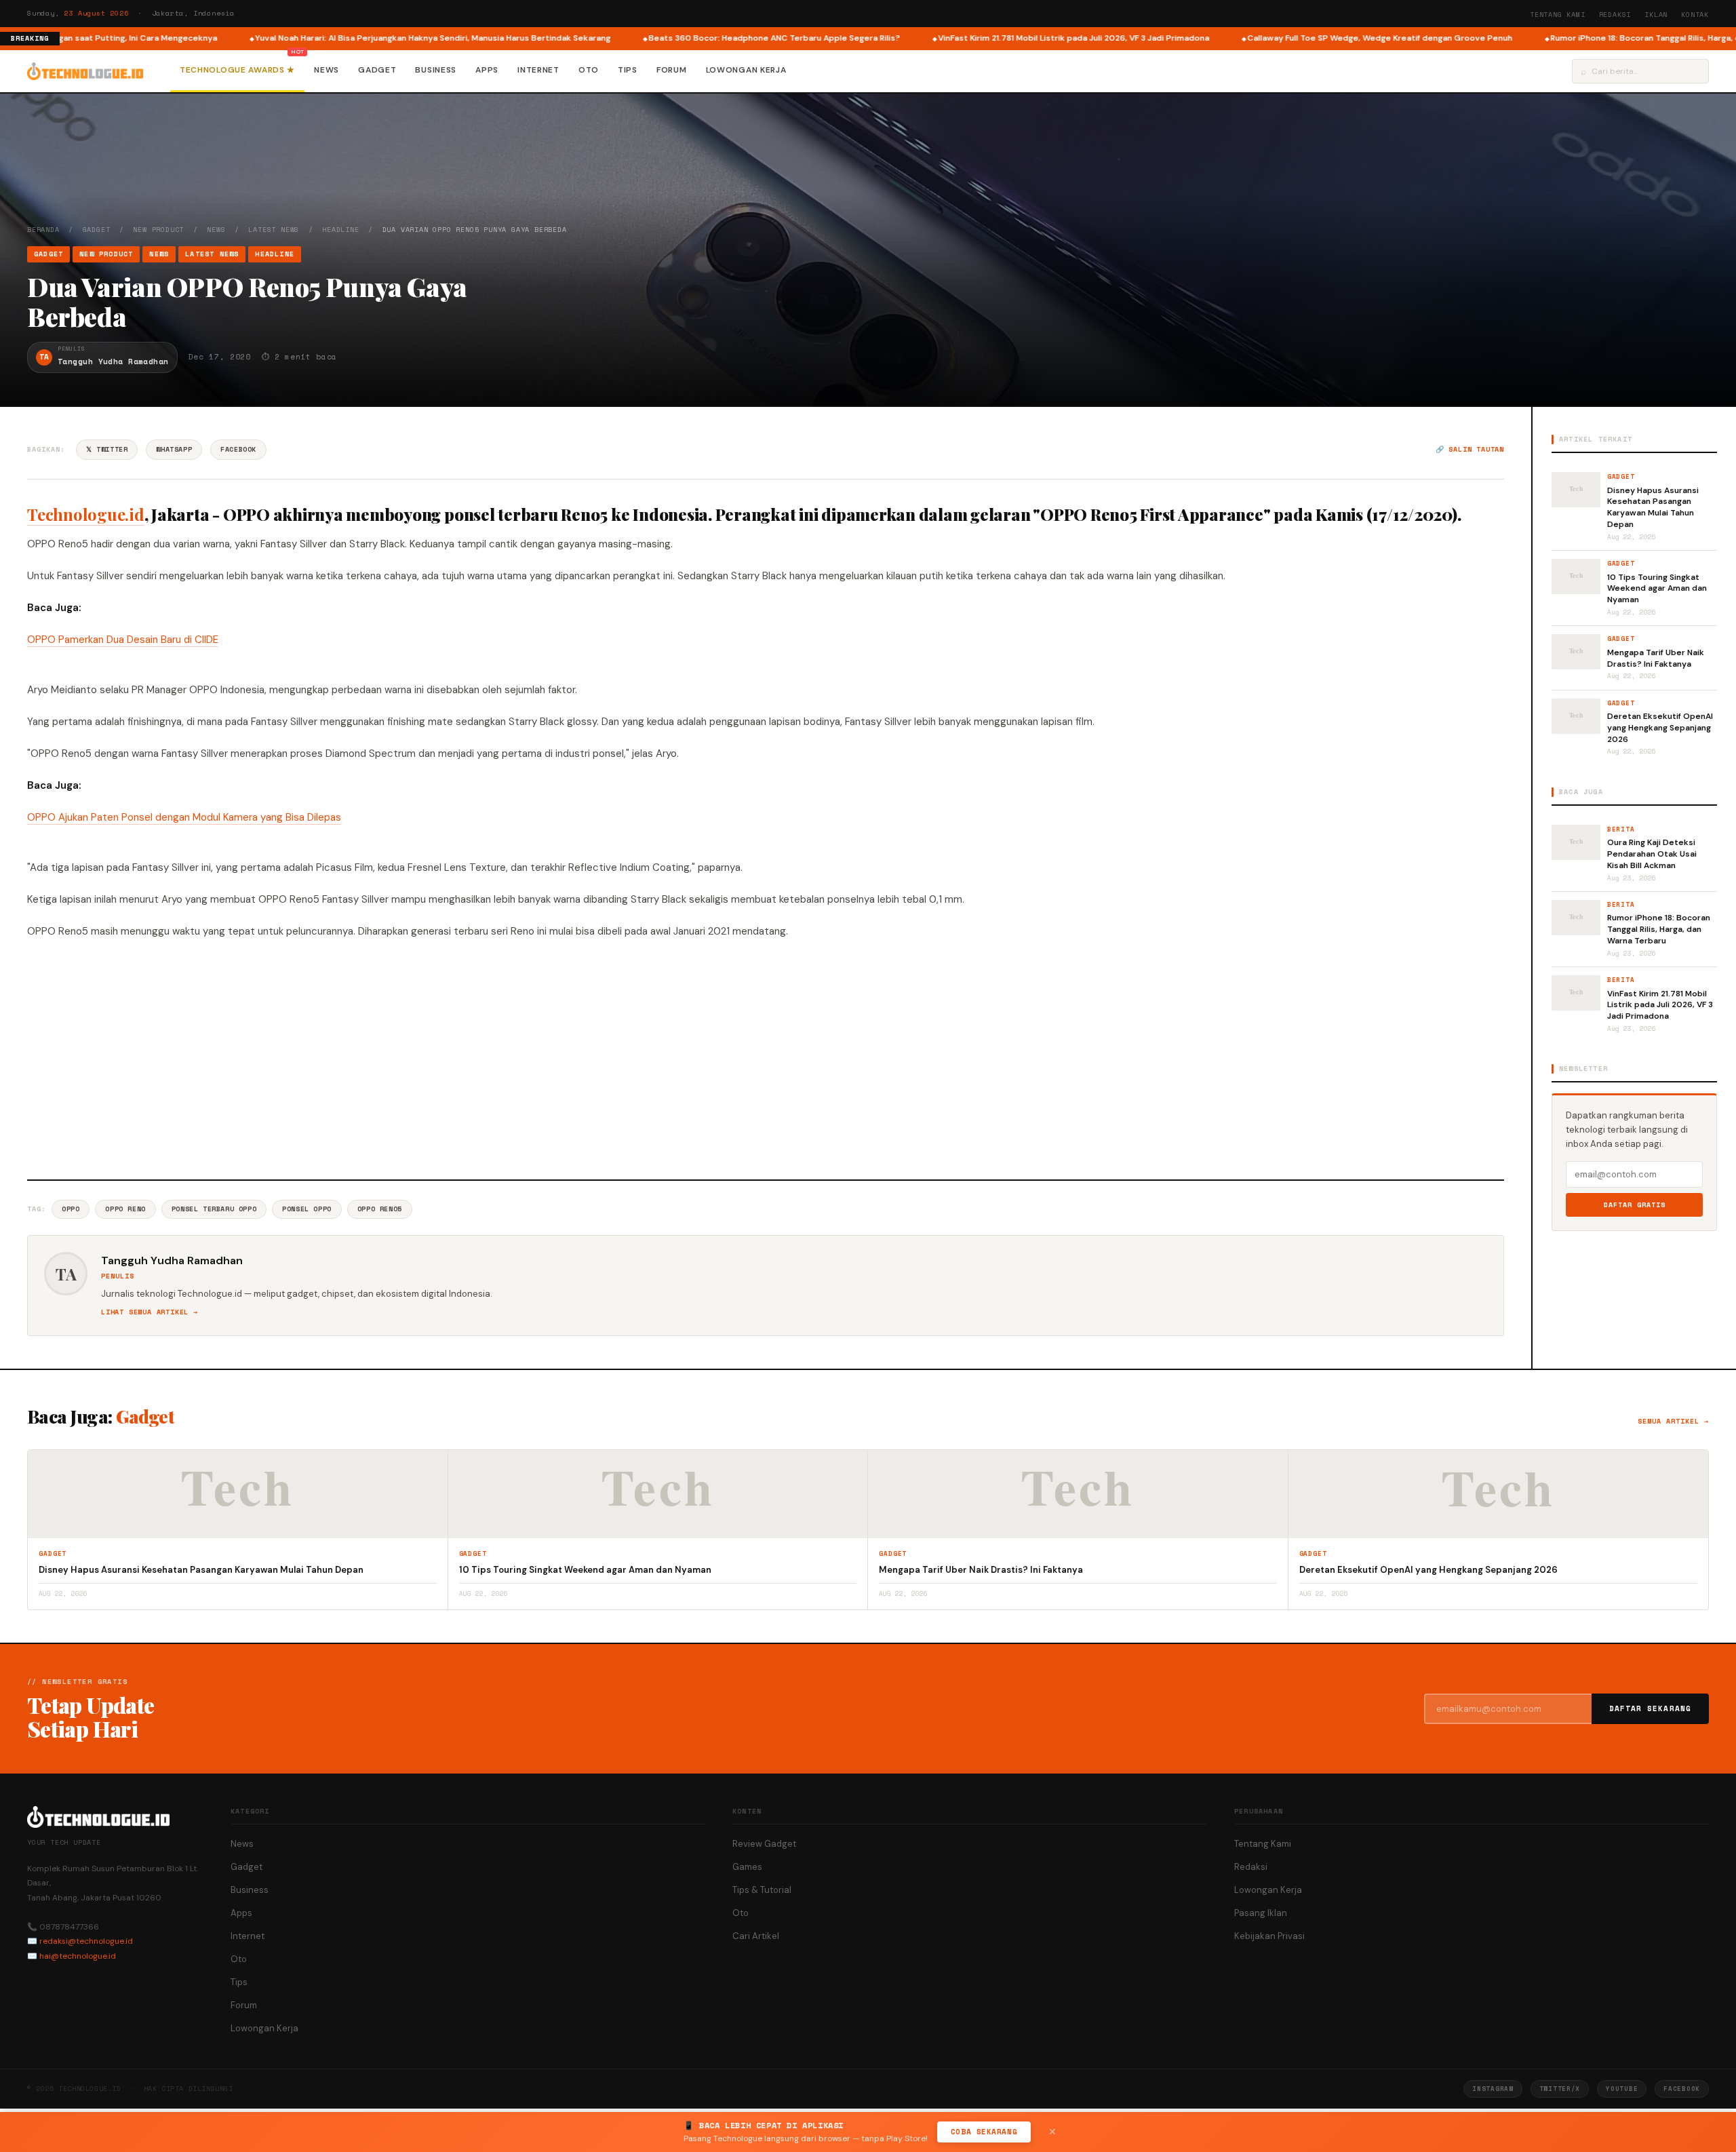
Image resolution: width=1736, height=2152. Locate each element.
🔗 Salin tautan (1470, 449)
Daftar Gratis (1635, 1205)
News (327, 70)
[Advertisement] (766, 1057)
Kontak (1695, 15)
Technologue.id (86, 514)
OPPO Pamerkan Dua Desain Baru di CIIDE (123, 640)
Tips (628, 70)
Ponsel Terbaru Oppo (214, 1209)
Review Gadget (764, 1844)
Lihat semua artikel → (150, 1312)
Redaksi (1615, 15)
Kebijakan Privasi (1269, 1936)
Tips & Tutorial (762, 1890)
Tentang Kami (1558, 15)
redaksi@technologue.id (86, 1941)
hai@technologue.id (78, 1956)
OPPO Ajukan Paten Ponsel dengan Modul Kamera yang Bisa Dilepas (184, 817)
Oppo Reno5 (380, 1209)
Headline (340, 230)
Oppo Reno (125, 1209)
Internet (538, 70)
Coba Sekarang (984, 2132)
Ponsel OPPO (307, 1209)
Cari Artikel (756, 1936)
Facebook (238, 449)
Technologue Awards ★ (237, 70)
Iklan (1656, 15)
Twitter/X (1560, 2089)
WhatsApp (174, 449)
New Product (158, 230)
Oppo (71, 1209)
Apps (487, 70)
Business (436, 70)
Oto (589, 70)
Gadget (377, 70)
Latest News (274, 230)
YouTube (1622, 2089)
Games (747, 1867)
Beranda (43, 230)
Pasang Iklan (1261, 1913)
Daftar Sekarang (1651, 1708)
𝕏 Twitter (107, 449)
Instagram (1493, 2089)
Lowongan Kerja (746, 70)
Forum (672, 70)
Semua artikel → (1673, 1421)
